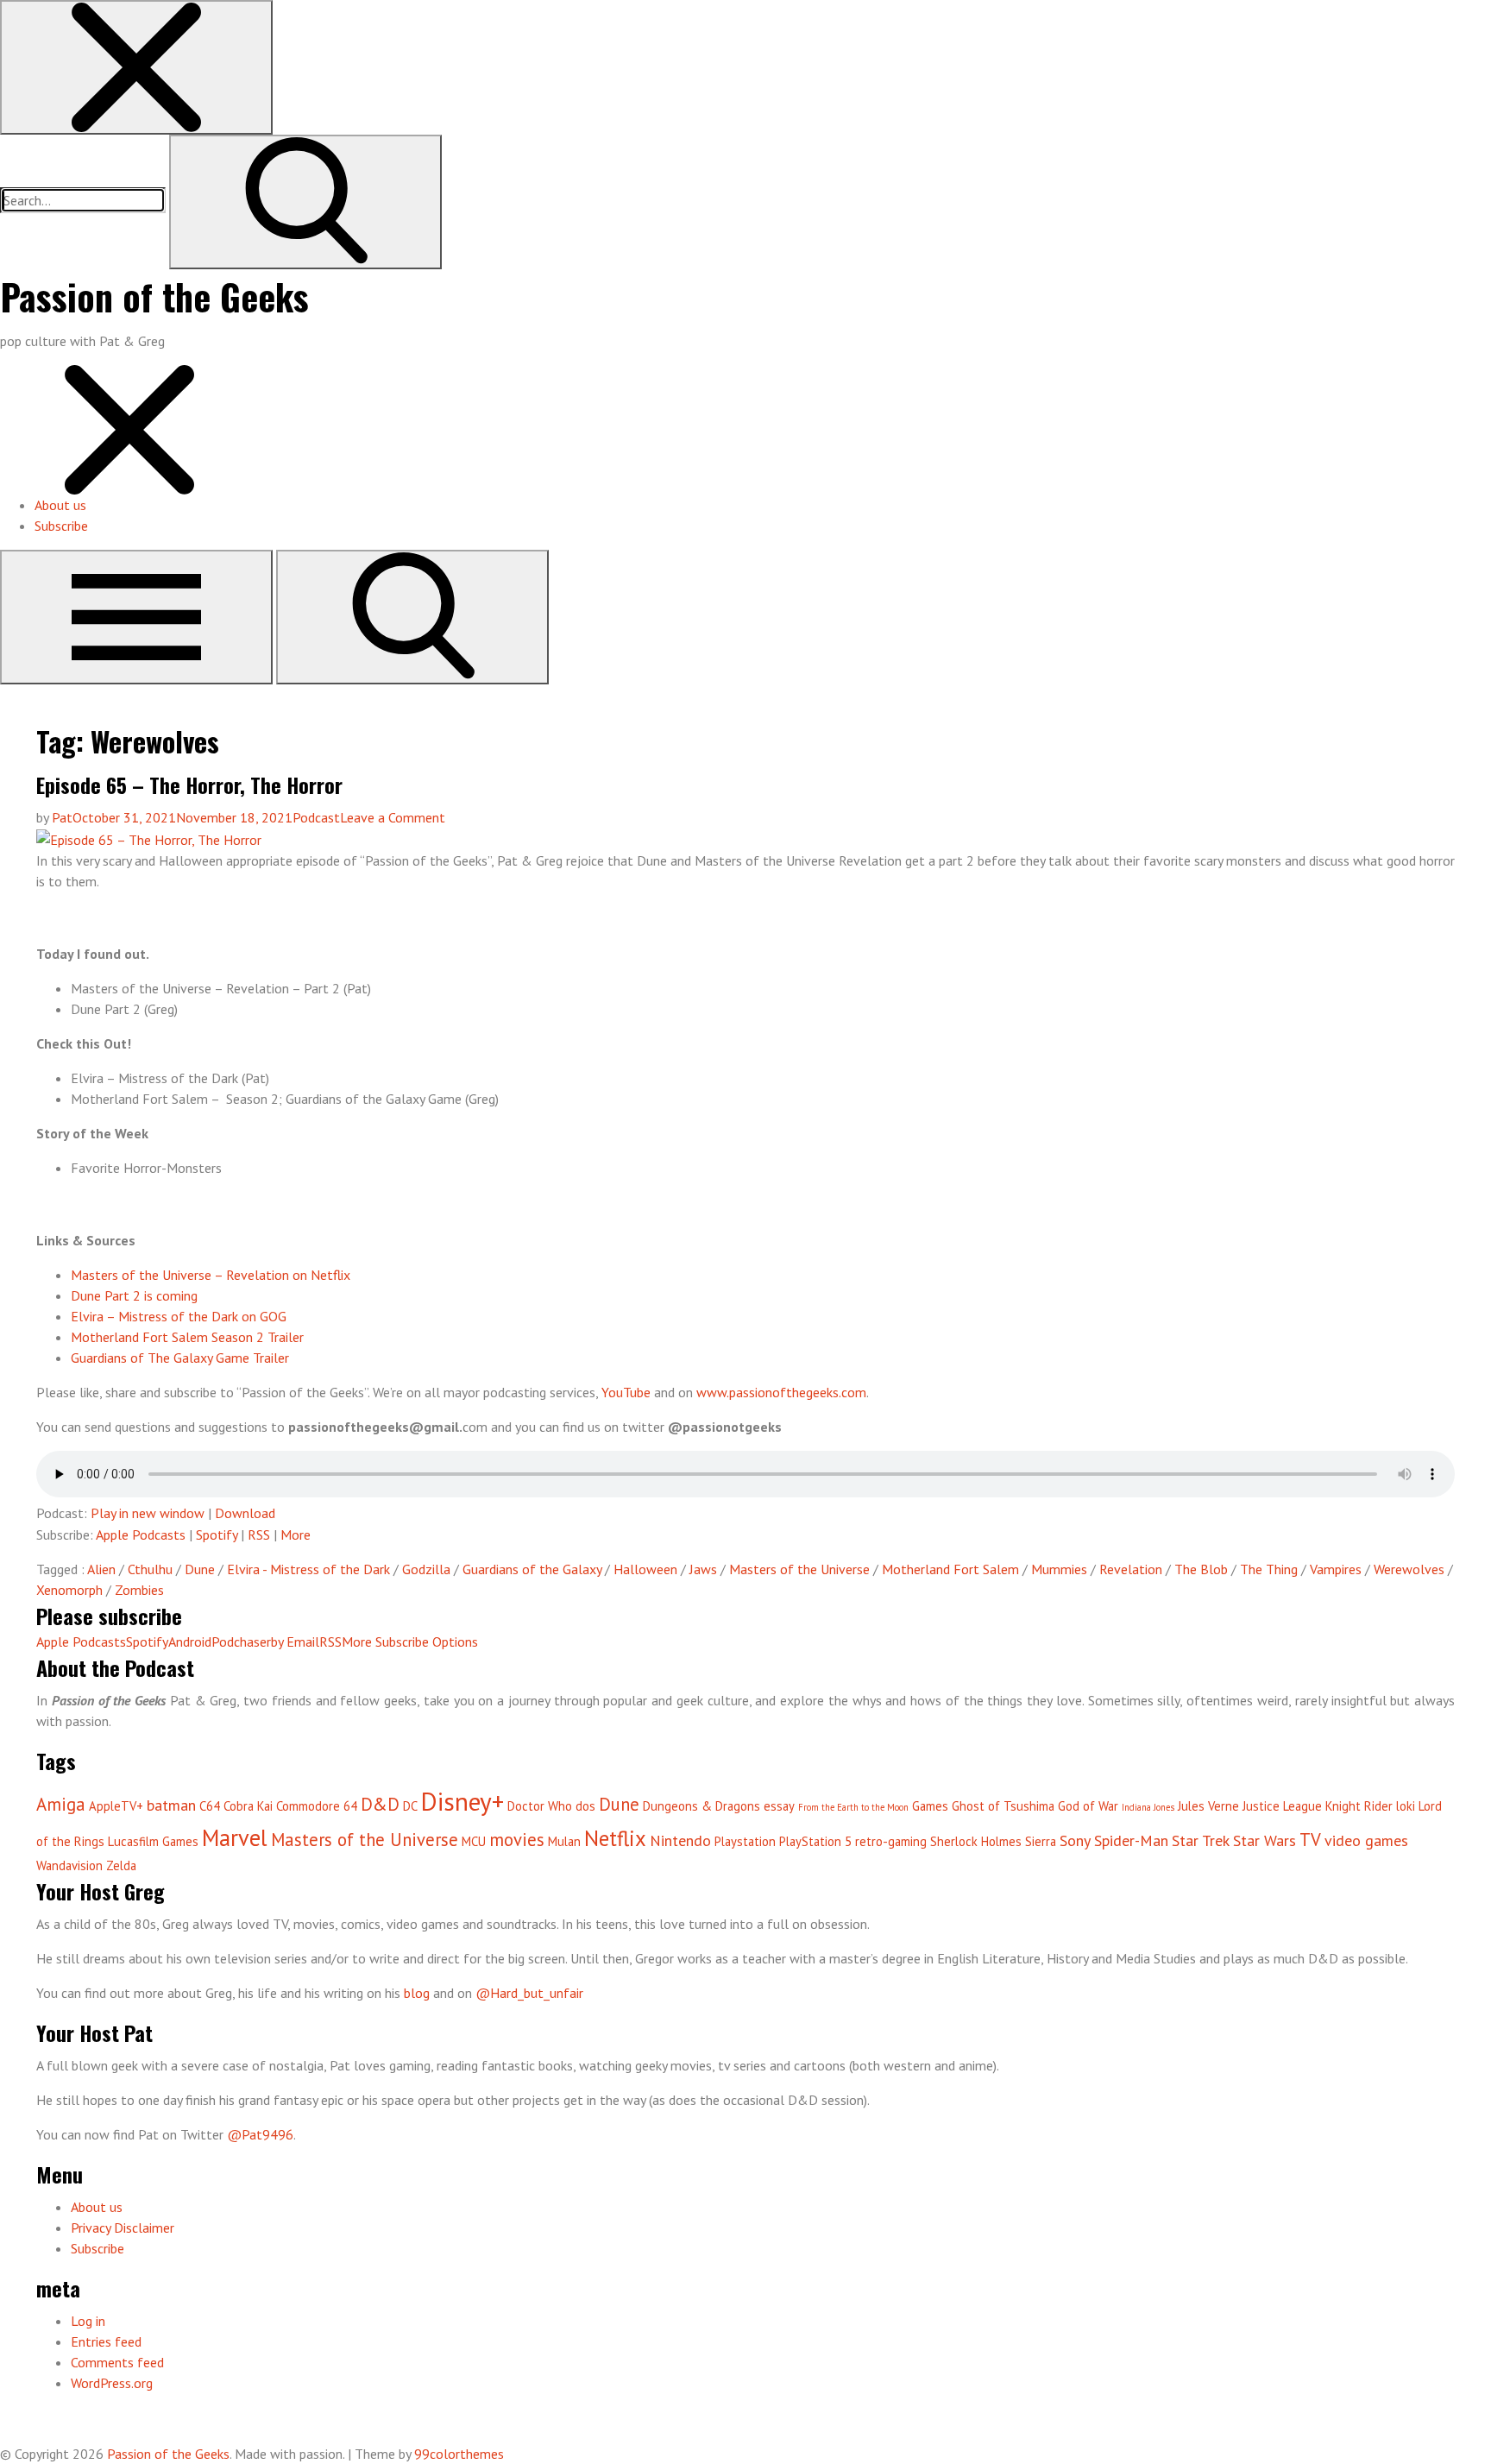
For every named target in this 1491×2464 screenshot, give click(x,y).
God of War (1088, 1806)
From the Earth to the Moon (853, 1807)
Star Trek (1201, 1840)
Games (930, 1806)
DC (410, 1806)
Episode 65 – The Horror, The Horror (189, 785)
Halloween (645, 1569)
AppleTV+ (116, 1806)
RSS (259, 1534)
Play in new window (148, 1513)
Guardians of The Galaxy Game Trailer (180, 1358)
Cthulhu (150, 1569)
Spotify (217, 1534)
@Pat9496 (260, 2134)
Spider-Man (1131, 1840)
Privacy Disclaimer (123, 2228)
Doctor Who (540, 1806)
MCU (474, 1841)
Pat (62, 817)
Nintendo (680, 1840)
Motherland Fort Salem (950, 1569)
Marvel (235, 1837)
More (296, 1534)
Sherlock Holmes (976, 1841)
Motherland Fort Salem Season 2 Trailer (187, 1337)
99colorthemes (459, 2454)
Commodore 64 (317, 1806)
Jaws (703, 1569)
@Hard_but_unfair (529, 1993)
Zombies (139, 1590)
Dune (200, 1569)
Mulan (564, 1841)
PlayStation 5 (815, 1841)
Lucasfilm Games (153, 1841)
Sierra (1041, 1841)
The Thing (1269, 1569)
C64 (210, 1806)
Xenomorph (69, 1590)
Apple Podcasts (141, 1534)
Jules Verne (1208, 1806)
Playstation (745, 1841)
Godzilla (426, 1569)
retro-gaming (891, 1841)
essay (779, 1806)
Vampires (1336, 1569)
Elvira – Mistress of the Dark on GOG (179, 1316)
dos (585, 1806)
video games (1366, 1840)
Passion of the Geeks (154, 296)
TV (1310, 1840)
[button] (136, 67)
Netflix (615, 1838)
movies (517, 1840)
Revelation (1131, 1569)
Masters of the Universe (799, 1569)
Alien (101, 1569)
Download (245, 1513)
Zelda (121, 1865)
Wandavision (69, 1865)
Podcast (316, 817)
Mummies (1059, 1569)
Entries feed (106, 2341)
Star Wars (1265, 1840)
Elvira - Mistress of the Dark (308, 1569)
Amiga (61, 1804)
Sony (1075, 1840)
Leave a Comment (393, 817)
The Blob (1201, 1569)
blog (417, 1993)
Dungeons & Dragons (701, 1806)
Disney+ (462, 1801)
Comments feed (117, 2362)
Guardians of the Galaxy (532, 1569)
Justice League (1282, 1806)
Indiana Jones (1148, 1807)
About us (60, 505)
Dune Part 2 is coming (134, 1295)
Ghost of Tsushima (1003, 1806)
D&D (380, 1804)
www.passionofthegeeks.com (781, 1392)
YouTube (626, 1392)
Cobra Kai (248, 1806)
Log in (88, 2321)
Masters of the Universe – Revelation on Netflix (211, 1275)
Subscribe (61, 526)
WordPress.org (112, 2383)
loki (1406, 1806)
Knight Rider (1359, 1806)
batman (171, 1805)
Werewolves (1409, 1569)
